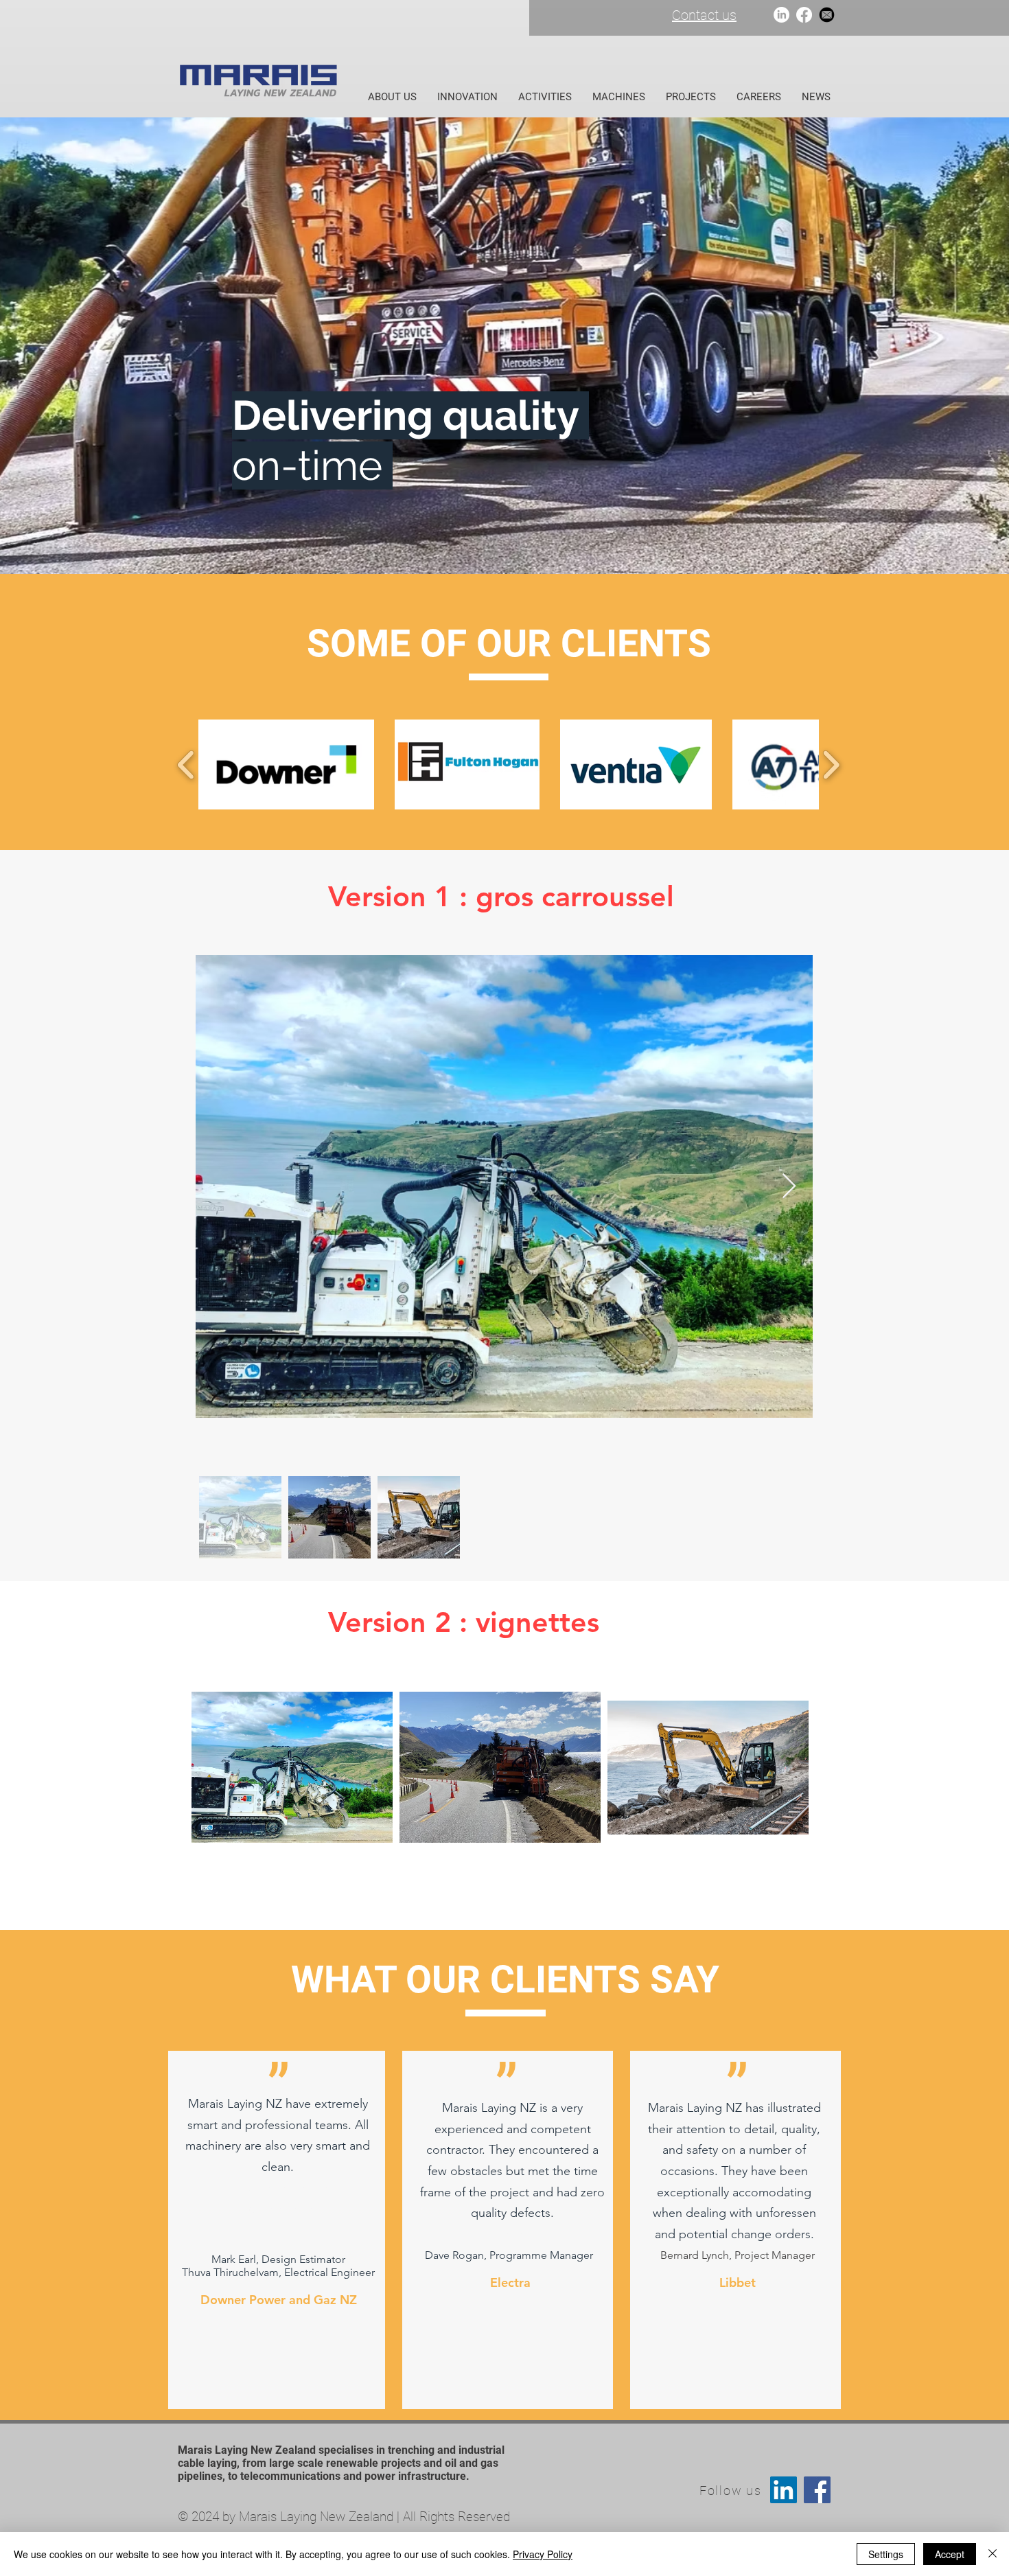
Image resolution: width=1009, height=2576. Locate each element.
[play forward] (831, 764)
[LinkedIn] (781, 15)
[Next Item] (789, 1187)
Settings (886, 2554)
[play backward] (186, 764)
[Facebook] (804, 15)
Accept (950, 2554)
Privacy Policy (543, 2554)
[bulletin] (827, 15)
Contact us (704, 15)
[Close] (993, 2554)
